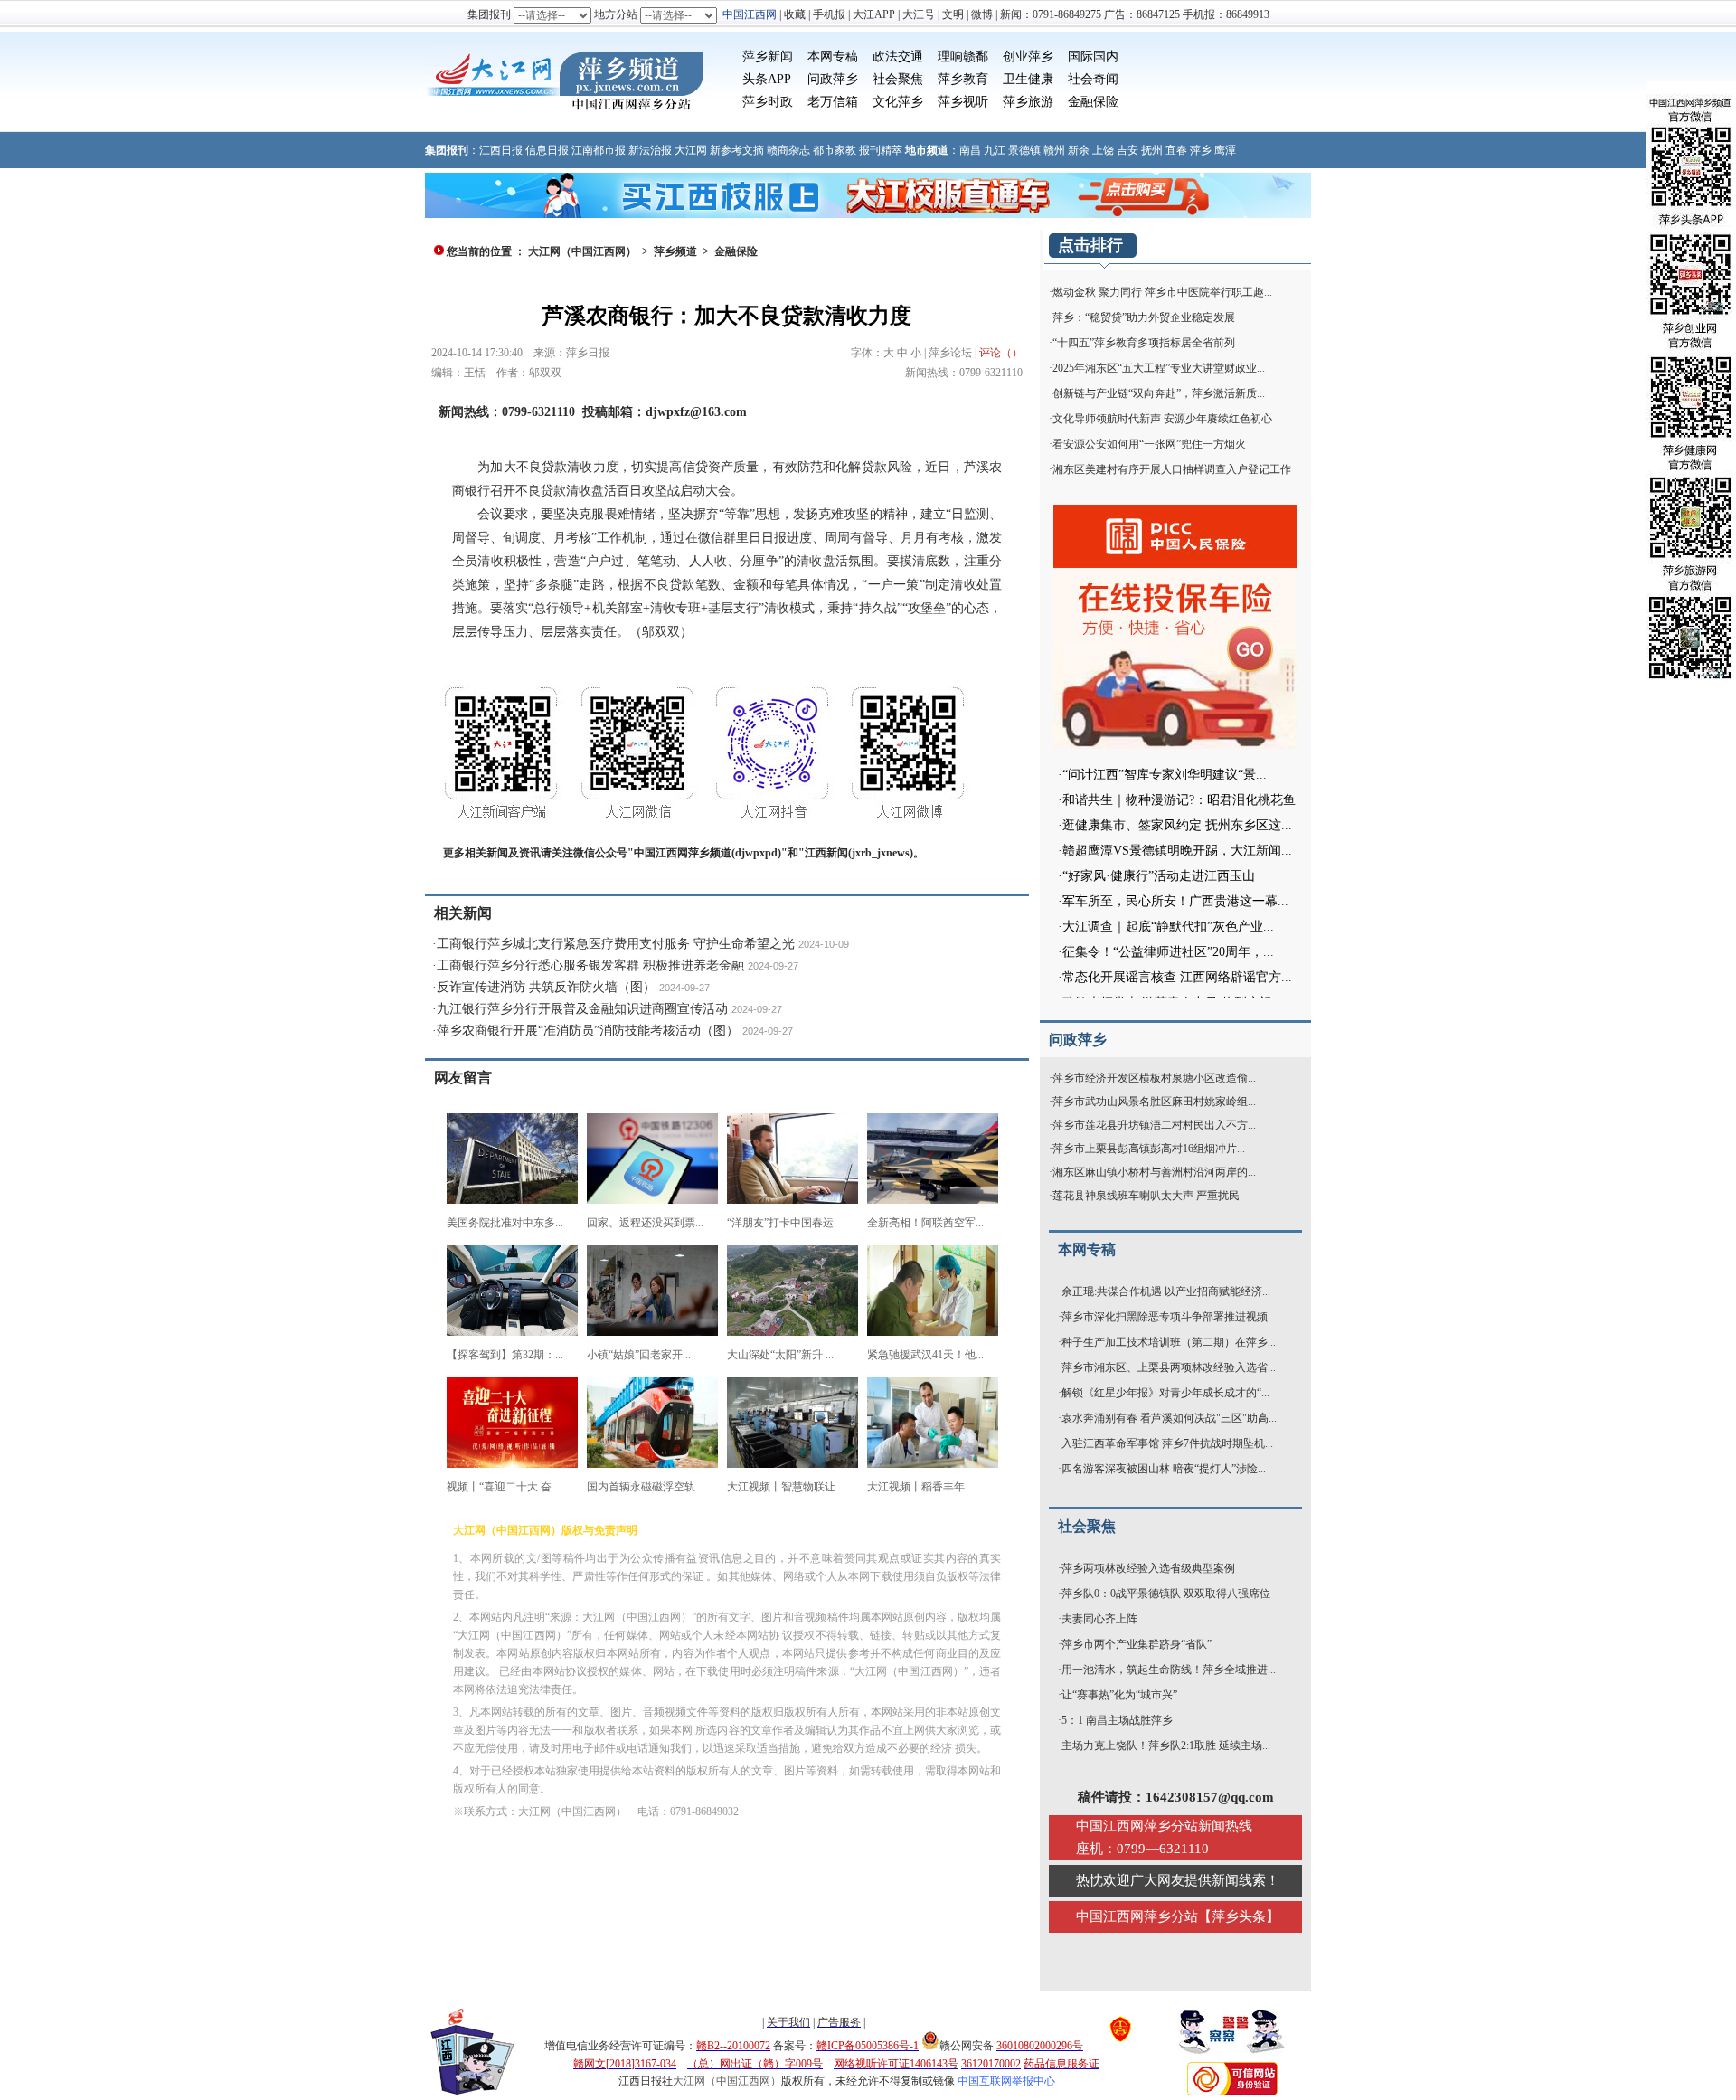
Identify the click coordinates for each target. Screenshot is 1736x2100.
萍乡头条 (1239, 1916)
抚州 (1152, 150)
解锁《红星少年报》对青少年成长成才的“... (1165, 1393)
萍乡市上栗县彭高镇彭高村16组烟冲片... (1149, 1149)
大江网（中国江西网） (582, 251)
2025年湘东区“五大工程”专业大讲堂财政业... (1159, 368)
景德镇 (1024, 150)
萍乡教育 (963, 79)
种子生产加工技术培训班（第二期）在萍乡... (1169, 1342)
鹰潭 (1225, 150)
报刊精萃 (881, 150)
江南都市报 (599, 150)
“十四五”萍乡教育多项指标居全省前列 (1144, 343)
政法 (885, 57)
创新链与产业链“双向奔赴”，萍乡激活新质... (1159, 393)
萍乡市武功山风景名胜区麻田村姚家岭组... (1154, 1102)
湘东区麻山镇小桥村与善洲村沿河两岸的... (1154, 1172)
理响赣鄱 (963, 57)
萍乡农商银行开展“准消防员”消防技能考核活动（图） (588, 1031)
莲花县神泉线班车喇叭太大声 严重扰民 (1146, 1196)
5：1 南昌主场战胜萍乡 (1117, 1720)
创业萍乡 (1028, 57)
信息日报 (547, 150)
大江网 (691, 150)
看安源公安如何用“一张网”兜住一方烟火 (1149, 444)
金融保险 (1093, 102)
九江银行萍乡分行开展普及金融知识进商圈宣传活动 (582, 1009)
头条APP (767, 79)
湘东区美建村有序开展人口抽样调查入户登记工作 (1172, 469)
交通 (910, 57)
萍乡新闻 (768, 57)
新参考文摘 (737, 150)
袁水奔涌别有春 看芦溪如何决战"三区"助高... (1169, 1418)
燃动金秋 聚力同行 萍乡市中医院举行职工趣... (1162, 292)
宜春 (1176, 150)
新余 (1079, 150)
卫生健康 (1028, 79)
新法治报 (650, 150)
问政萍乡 (833, 79)
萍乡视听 (963, 102)
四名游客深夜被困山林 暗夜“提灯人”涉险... (1164, 1469)
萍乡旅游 (1028, 102)
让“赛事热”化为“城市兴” (1119, 1695)
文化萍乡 (898, 102)
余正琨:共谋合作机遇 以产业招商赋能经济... (1166, 1291)
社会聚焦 (898, 79)
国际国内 (1093, 57)
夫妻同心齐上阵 (1099, 1619)
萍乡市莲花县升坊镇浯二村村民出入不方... (1154, 1125)
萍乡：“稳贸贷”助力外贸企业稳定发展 (1144, 317)
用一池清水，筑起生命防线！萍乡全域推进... (1169, 1670)
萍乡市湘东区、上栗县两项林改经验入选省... (1169, 1367)
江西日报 (501, 150)
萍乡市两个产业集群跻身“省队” (1137, 1644)
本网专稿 (833, 57)
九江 (995, 150)
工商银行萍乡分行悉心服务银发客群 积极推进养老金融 (590, 965)
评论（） (1001, 353)
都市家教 (835, 150)
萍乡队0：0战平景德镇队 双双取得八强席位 (1166, 1594)
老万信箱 (833, 102)
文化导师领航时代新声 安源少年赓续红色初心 (1162, 419)
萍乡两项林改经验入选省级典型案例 (1148, 1568)
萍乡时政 (768, 102)
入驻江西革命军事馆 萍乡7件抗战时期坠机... (1167, 1443)
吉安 (1127, 150)
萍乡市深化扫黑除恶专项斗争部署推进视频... (1169, 1317)
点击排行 (1090, 245)
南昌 (970, 150)
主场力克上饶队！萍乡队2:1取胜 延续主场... (1166, 1745)
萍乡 (1201, 150)
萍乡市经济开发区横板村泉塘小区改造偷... (1154, 1078)
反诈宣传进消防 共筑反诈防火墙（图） (546, 987)
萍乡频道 (675, 251)
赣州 (1054, 150)
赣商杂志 (788, 150)
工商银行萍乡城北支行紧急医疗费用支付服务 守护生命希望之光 (616, 944)
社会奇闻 (1093, 79)
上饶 (1103, 150)
